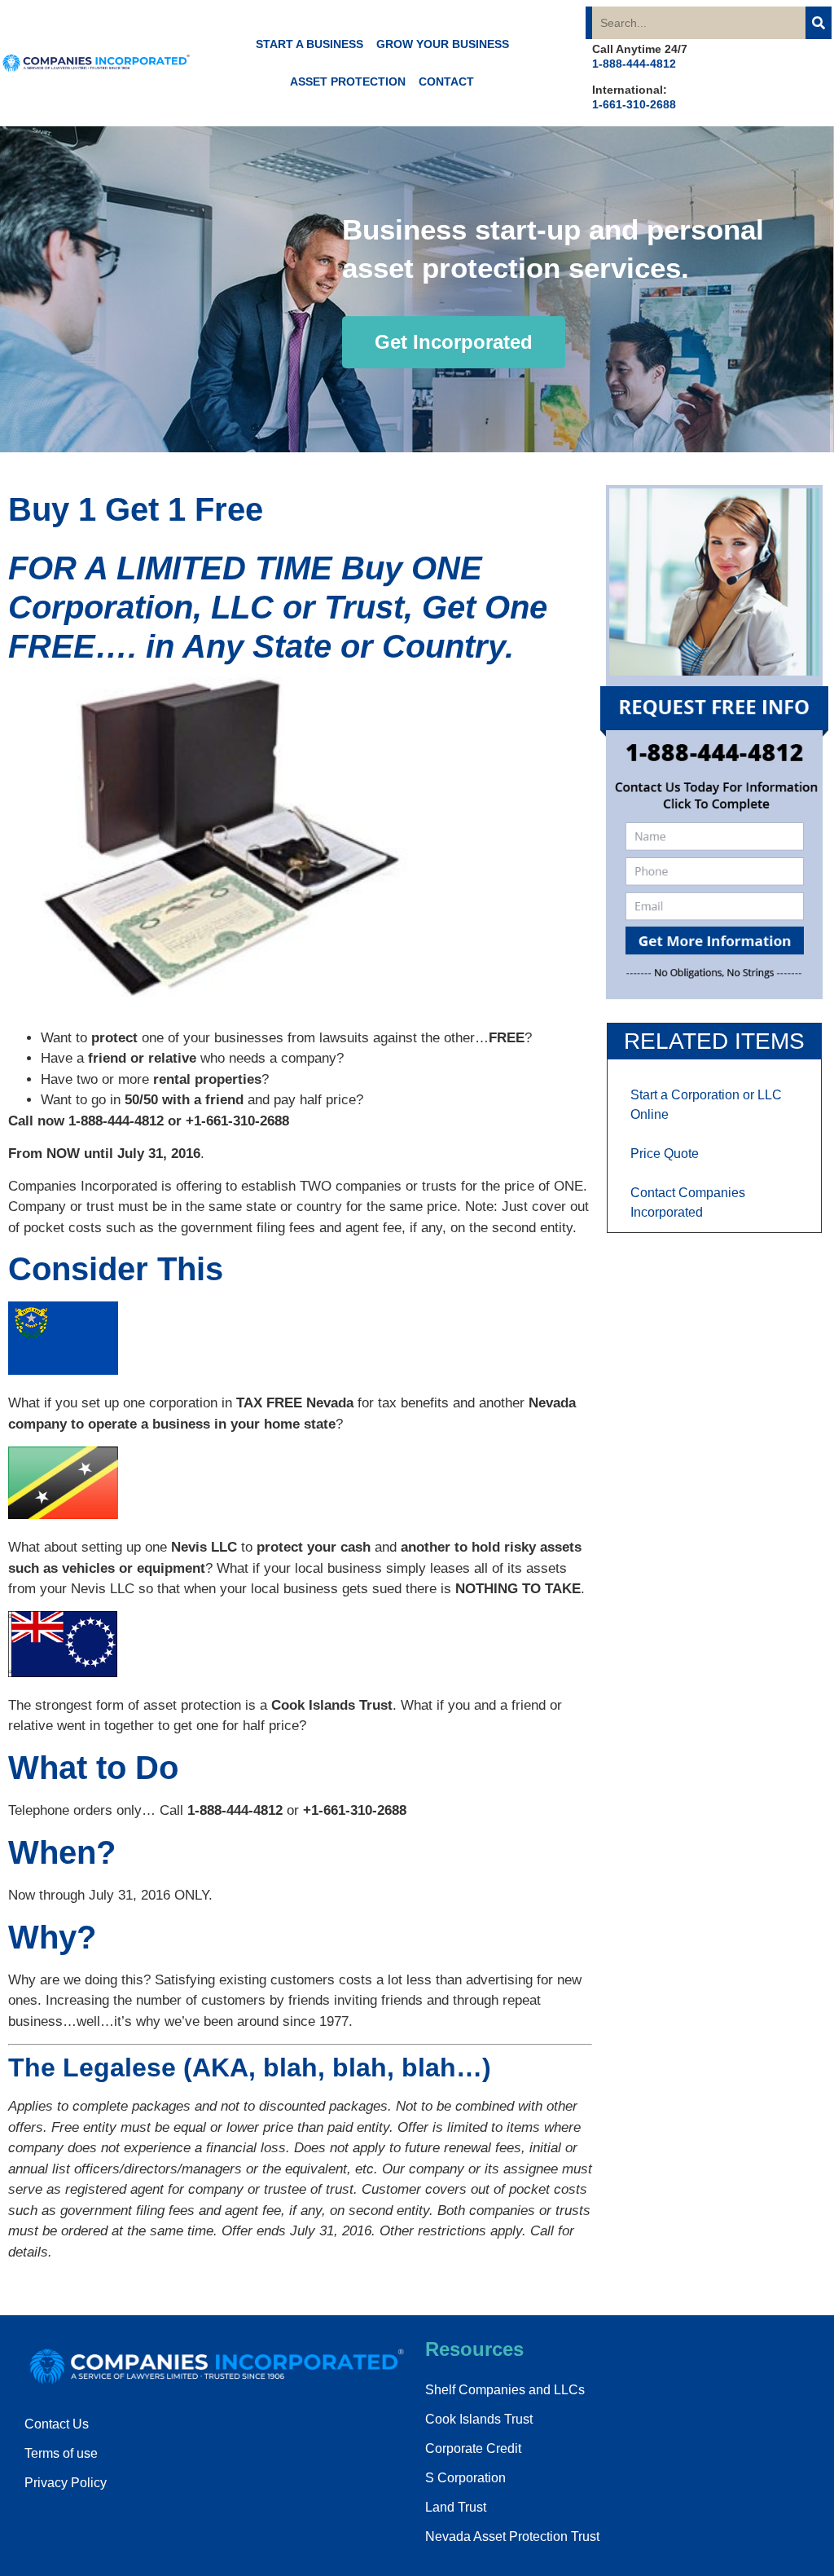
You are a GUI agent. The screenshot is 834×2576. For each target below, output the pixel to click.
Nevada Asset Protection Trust (512, 2536)
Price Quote (665, 1154)
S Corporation (465, 2478)
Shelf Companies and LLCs (505, 2390)
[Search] (819, 23)
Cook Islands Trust (479, 2419)
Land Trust (456, 2507)
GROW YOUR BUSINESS (443, 44)
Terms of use (61, 2453)
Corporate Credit (473, 2448)
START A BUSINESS (309, 44)
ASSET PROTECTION (348, 81)
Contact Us (57, 2424)
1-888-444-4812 (634, 64)
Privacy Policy (66, 2483)
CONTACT (446, 81)
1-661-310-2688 (634, 104)
